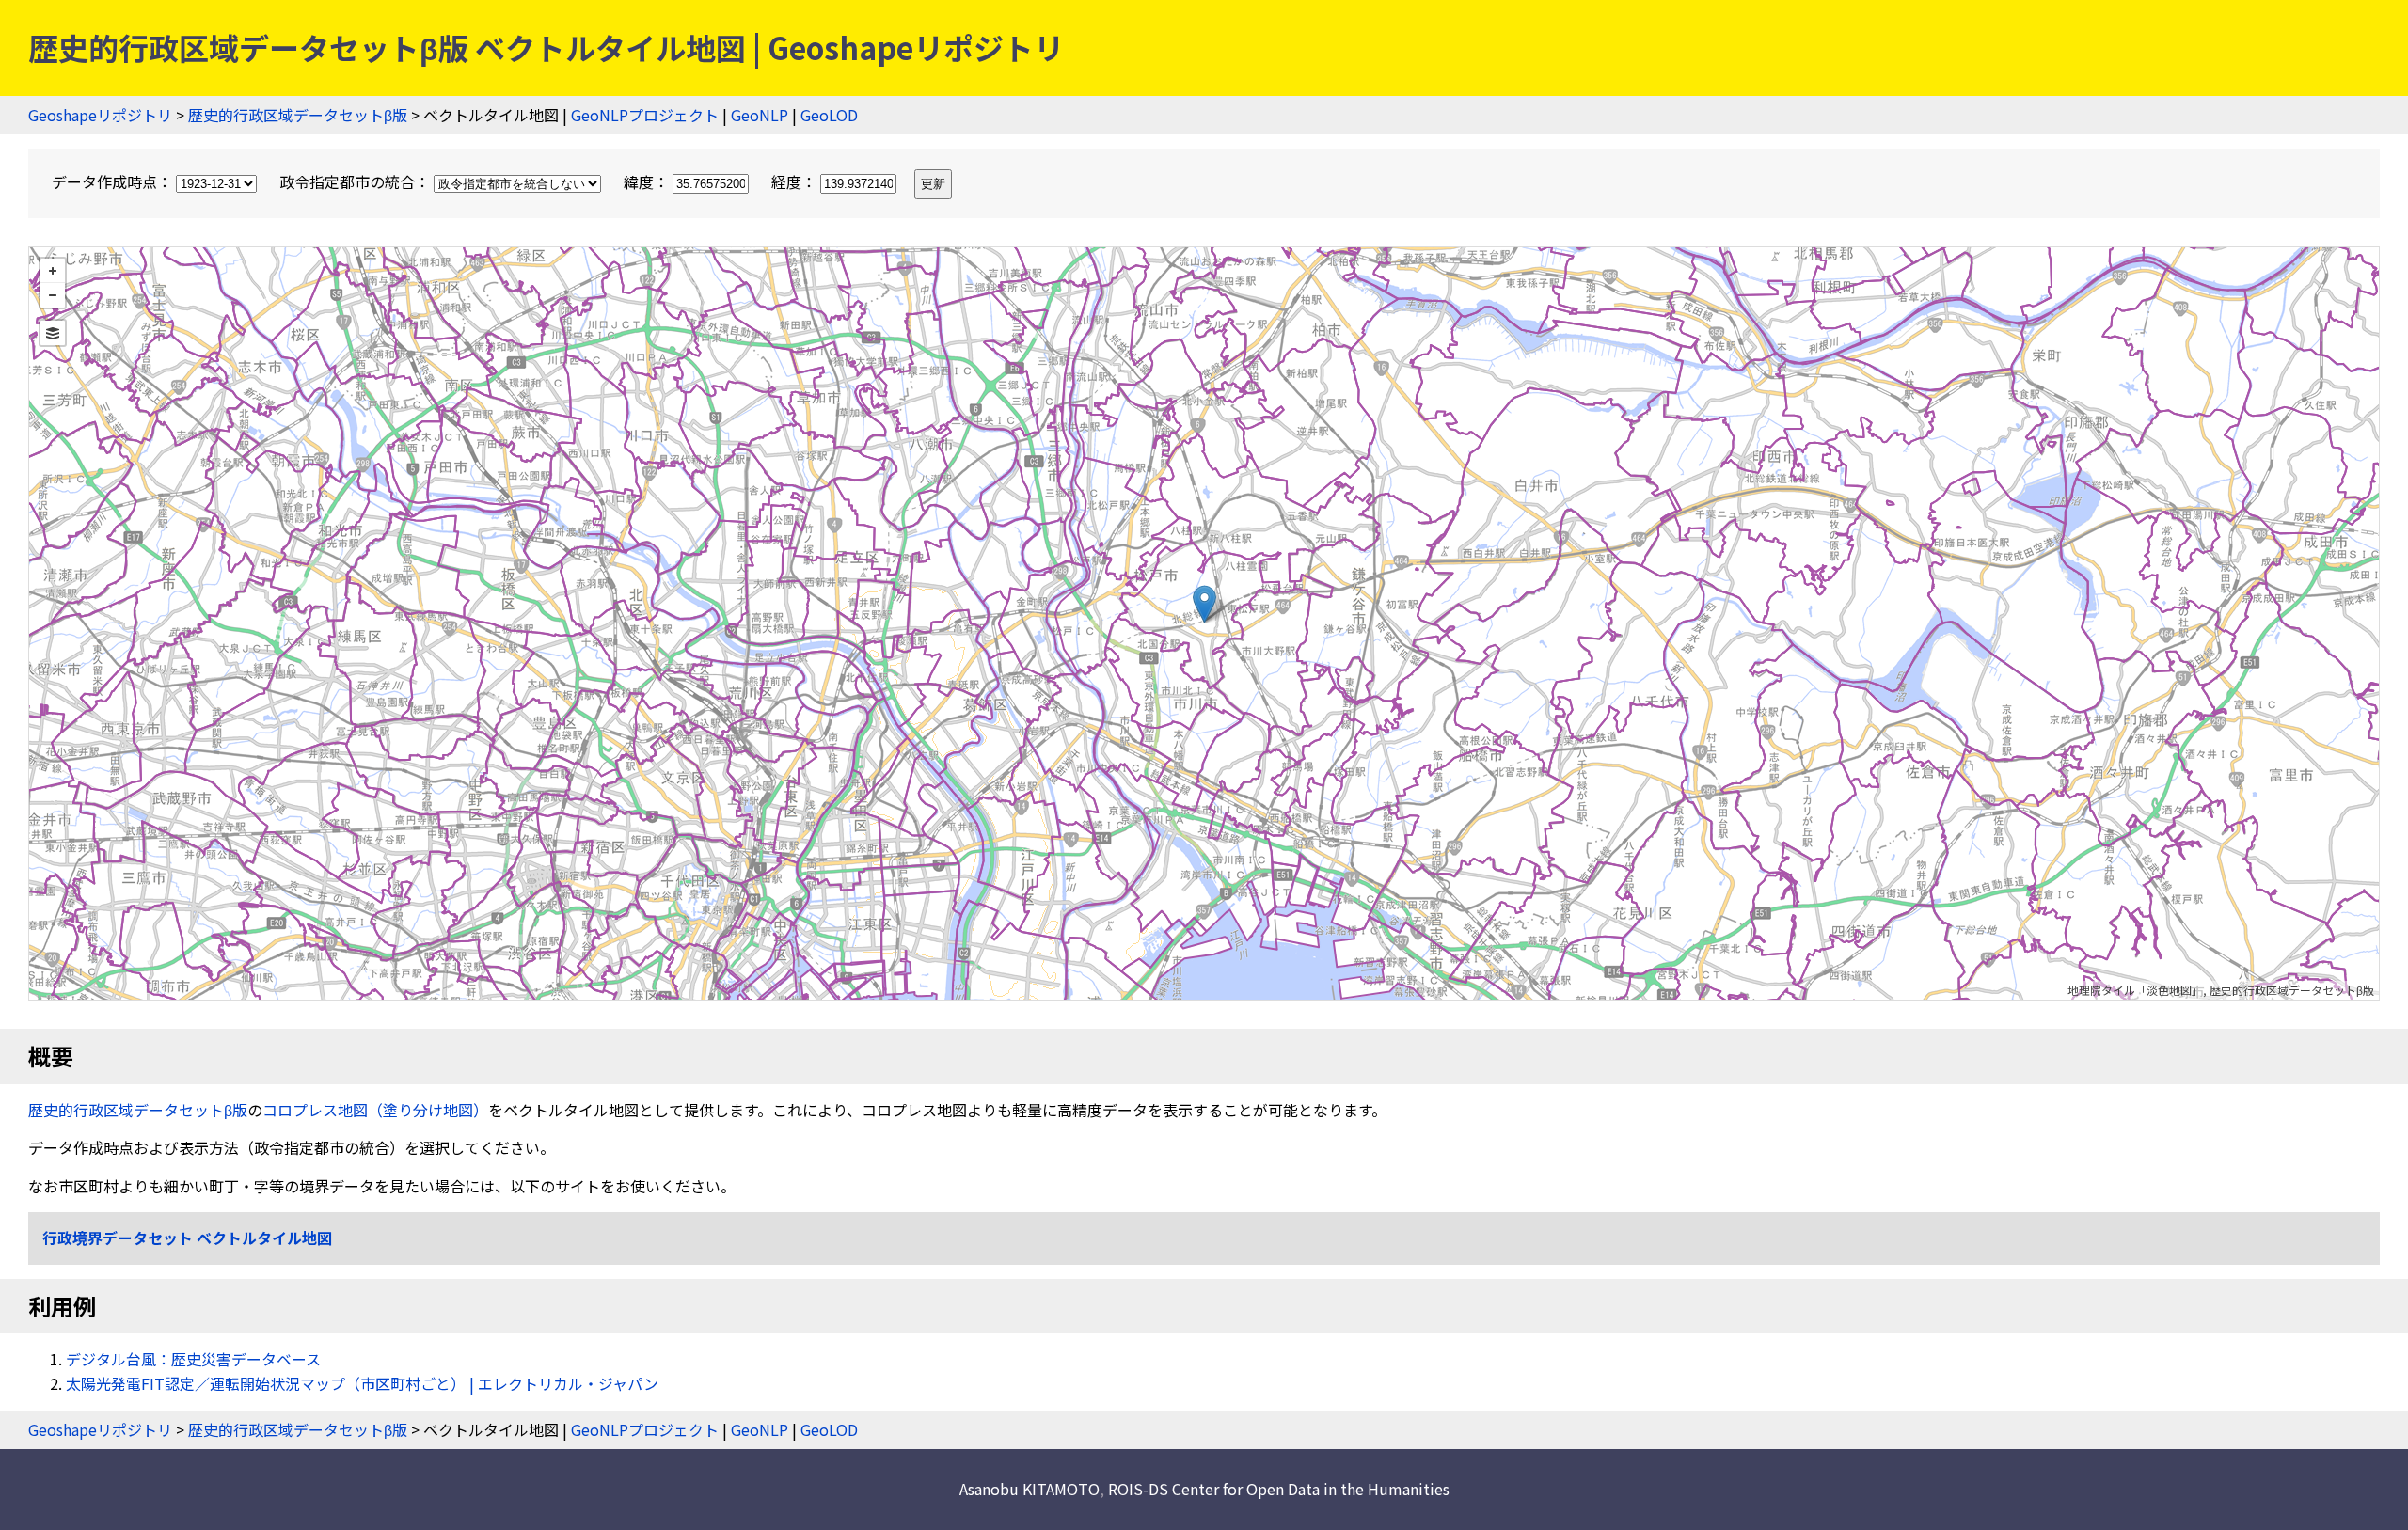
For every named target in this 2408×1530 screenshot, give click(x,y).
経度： (796, 181)
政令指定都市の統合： (356, 181)
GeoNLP (760, 115)
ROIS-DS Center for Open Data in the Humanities (1279, 1489)
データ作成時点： (114, 181)
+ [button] (53, 271)
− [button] (53, 295)
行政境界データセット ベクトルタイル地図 (187, 1238)
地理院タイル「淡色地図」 (2135, 990)
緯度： (648, 181)
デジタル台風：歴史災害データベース (193, 1359)
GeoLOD (829, 115)
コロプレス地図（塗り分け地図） (375, 1110)
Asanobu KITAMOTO (1030, 1489)
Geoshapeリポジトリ (100, 115)
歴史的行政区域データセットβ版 (298, 115)
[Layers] (53, 333)
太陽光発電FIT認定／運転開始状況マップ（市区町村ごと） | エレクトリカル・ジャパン (362, 1383)
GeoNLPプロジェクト (645, 115)
